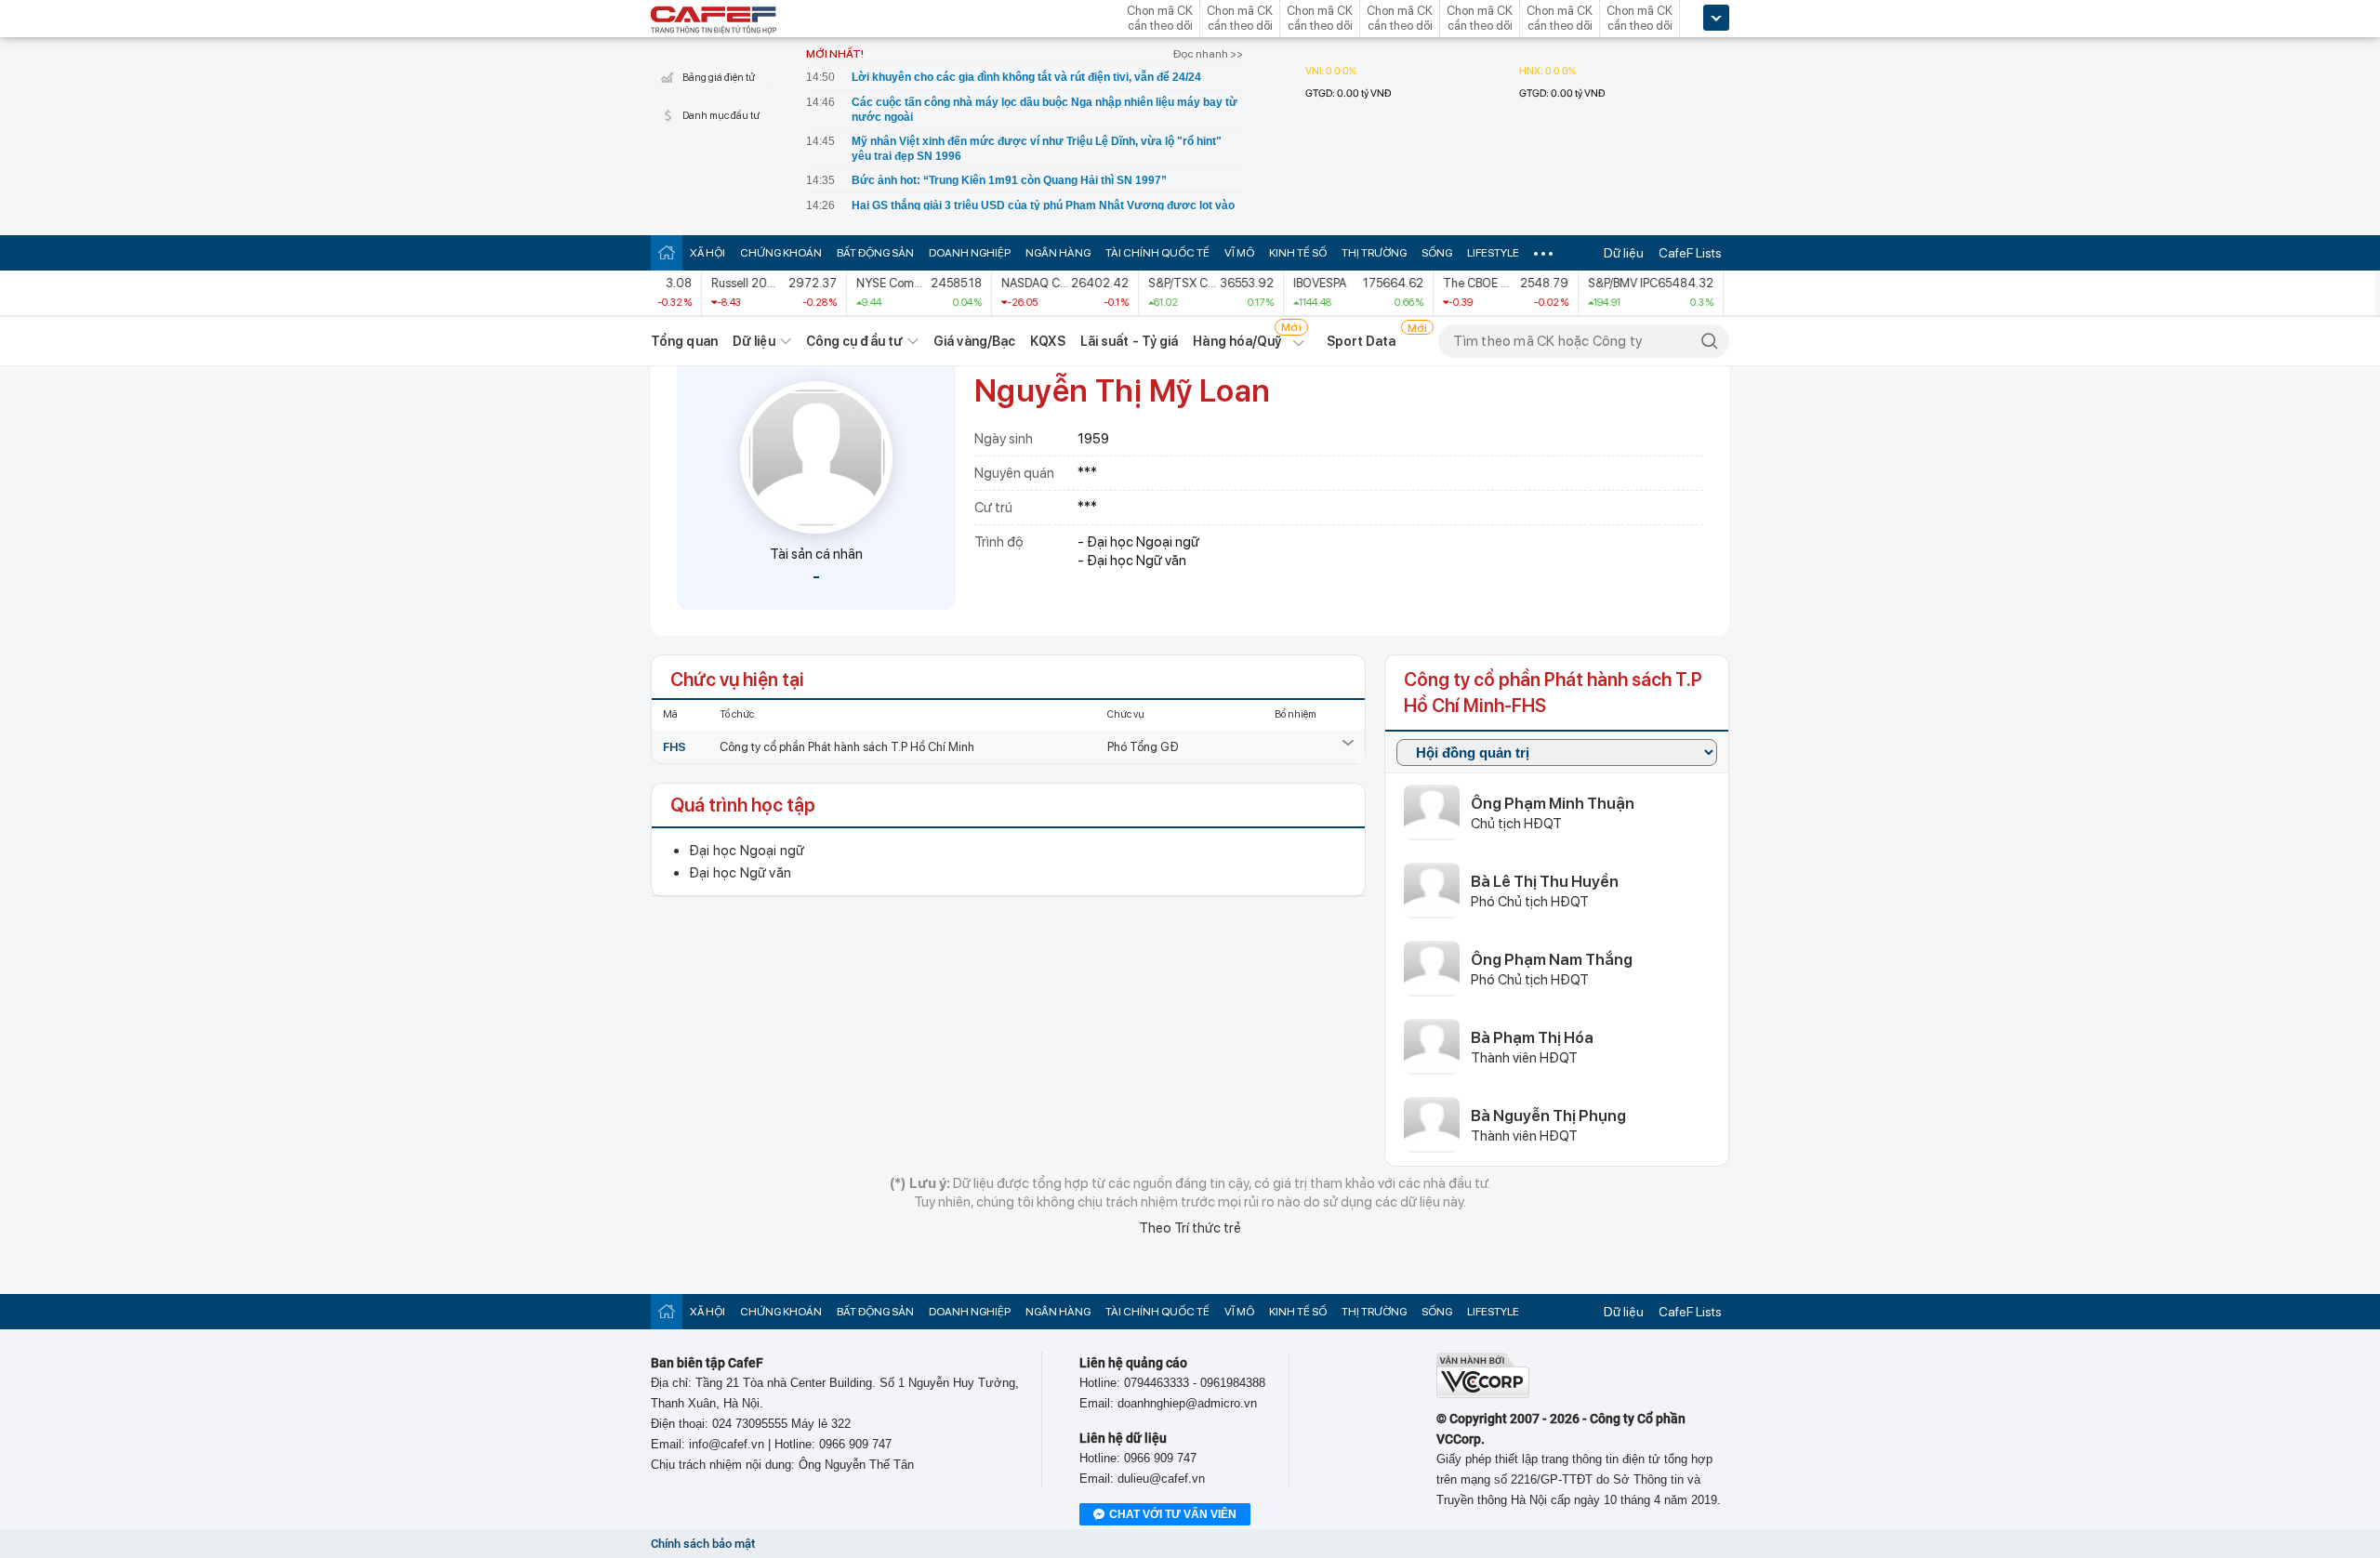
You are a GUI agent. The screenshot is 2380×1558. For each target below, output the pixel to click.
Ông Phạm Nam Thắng (1552, 959)
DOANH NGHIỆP (970, 253)
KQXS (1047, 341)
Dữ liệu (1624, 253)
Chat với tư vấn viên (1173, 1514)
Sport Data (1362, 341)
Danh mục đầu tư (721, 116)
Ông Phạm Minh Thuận (1553, 803)
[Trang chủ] (667, 252)
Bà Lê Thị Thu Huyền (1545, 881)
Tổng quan (684, 341)
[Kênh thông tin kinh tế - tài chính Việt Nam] (714, 21)
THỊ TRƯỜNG (1374, 253)
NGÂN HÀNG (1058, 253)
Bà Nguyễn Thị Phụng (1548, 1116)
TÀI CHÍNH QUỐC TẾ (1157, 253)
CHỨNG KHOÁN (781, 253)
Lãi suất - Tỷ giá (1130, 341)
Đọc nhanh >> (1208, 54)
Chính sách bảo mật (703, 1544)
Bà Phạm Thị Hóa (1532, 1037)
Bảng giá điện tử (719, 78)
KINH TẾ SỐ (1298, 253)
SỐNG (1437, 253)
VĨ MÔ (1239, 253)
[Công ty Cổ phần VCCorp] (1483, 1394)
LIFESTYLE (1493, 253)
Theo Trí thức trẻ (1190, 1228)
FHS (674, 747)
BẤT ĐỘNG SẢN (875, 253)
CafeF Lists (1690, 253)
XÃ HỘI (707, 253)
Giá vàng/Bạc (974, 341)
